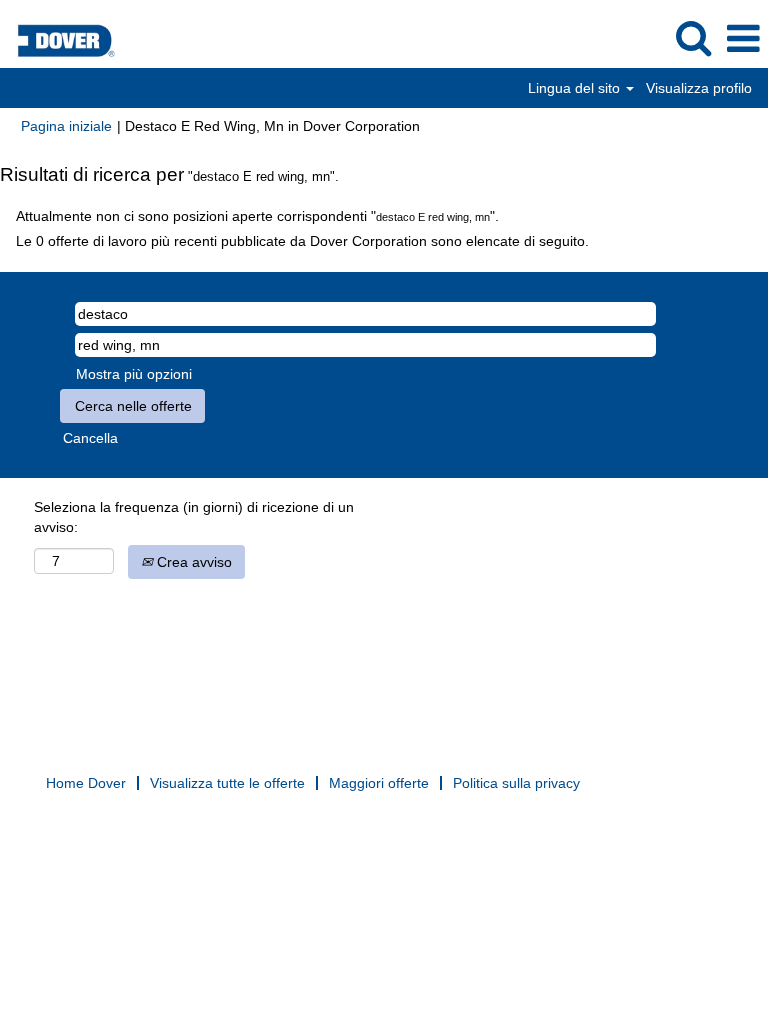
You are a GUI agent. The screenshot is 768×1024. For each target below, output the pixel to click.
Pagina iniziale (66, 126)
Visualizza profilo (699, 88)
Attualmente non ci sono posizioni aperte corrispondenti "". (257, 216)
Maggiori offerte (379, 783)
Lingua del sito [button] (576, 88)
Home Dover (86, 783)
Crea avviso (192, 562)
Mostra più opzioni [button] (134, 374)
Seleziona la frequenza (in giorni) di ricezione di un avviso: (194, 517)
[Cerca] (693, 37)
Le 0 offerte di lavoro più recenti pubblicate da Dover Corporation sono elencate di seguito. (302, 241)
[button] (743, 38)
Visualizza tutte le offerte (227, 783)
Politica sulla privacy (516, 783)
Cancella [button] (90, 438)
